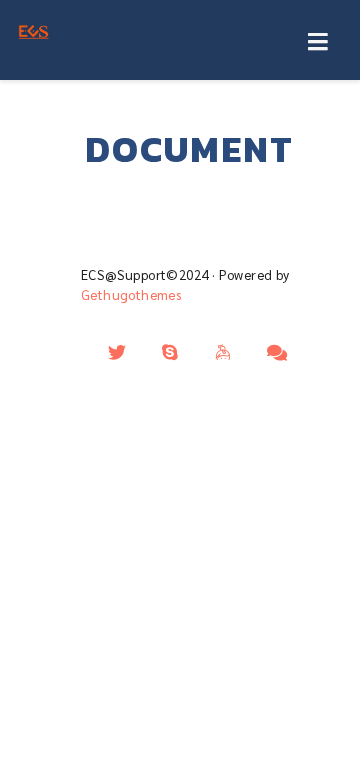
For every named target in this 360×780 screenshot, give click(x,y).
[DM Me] (117, 352)
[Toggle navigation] (317, 43)
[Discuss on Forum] (277, 352)
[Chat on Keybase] (224, 352)
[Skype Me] (170, 352)
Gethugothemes (131, 294)
